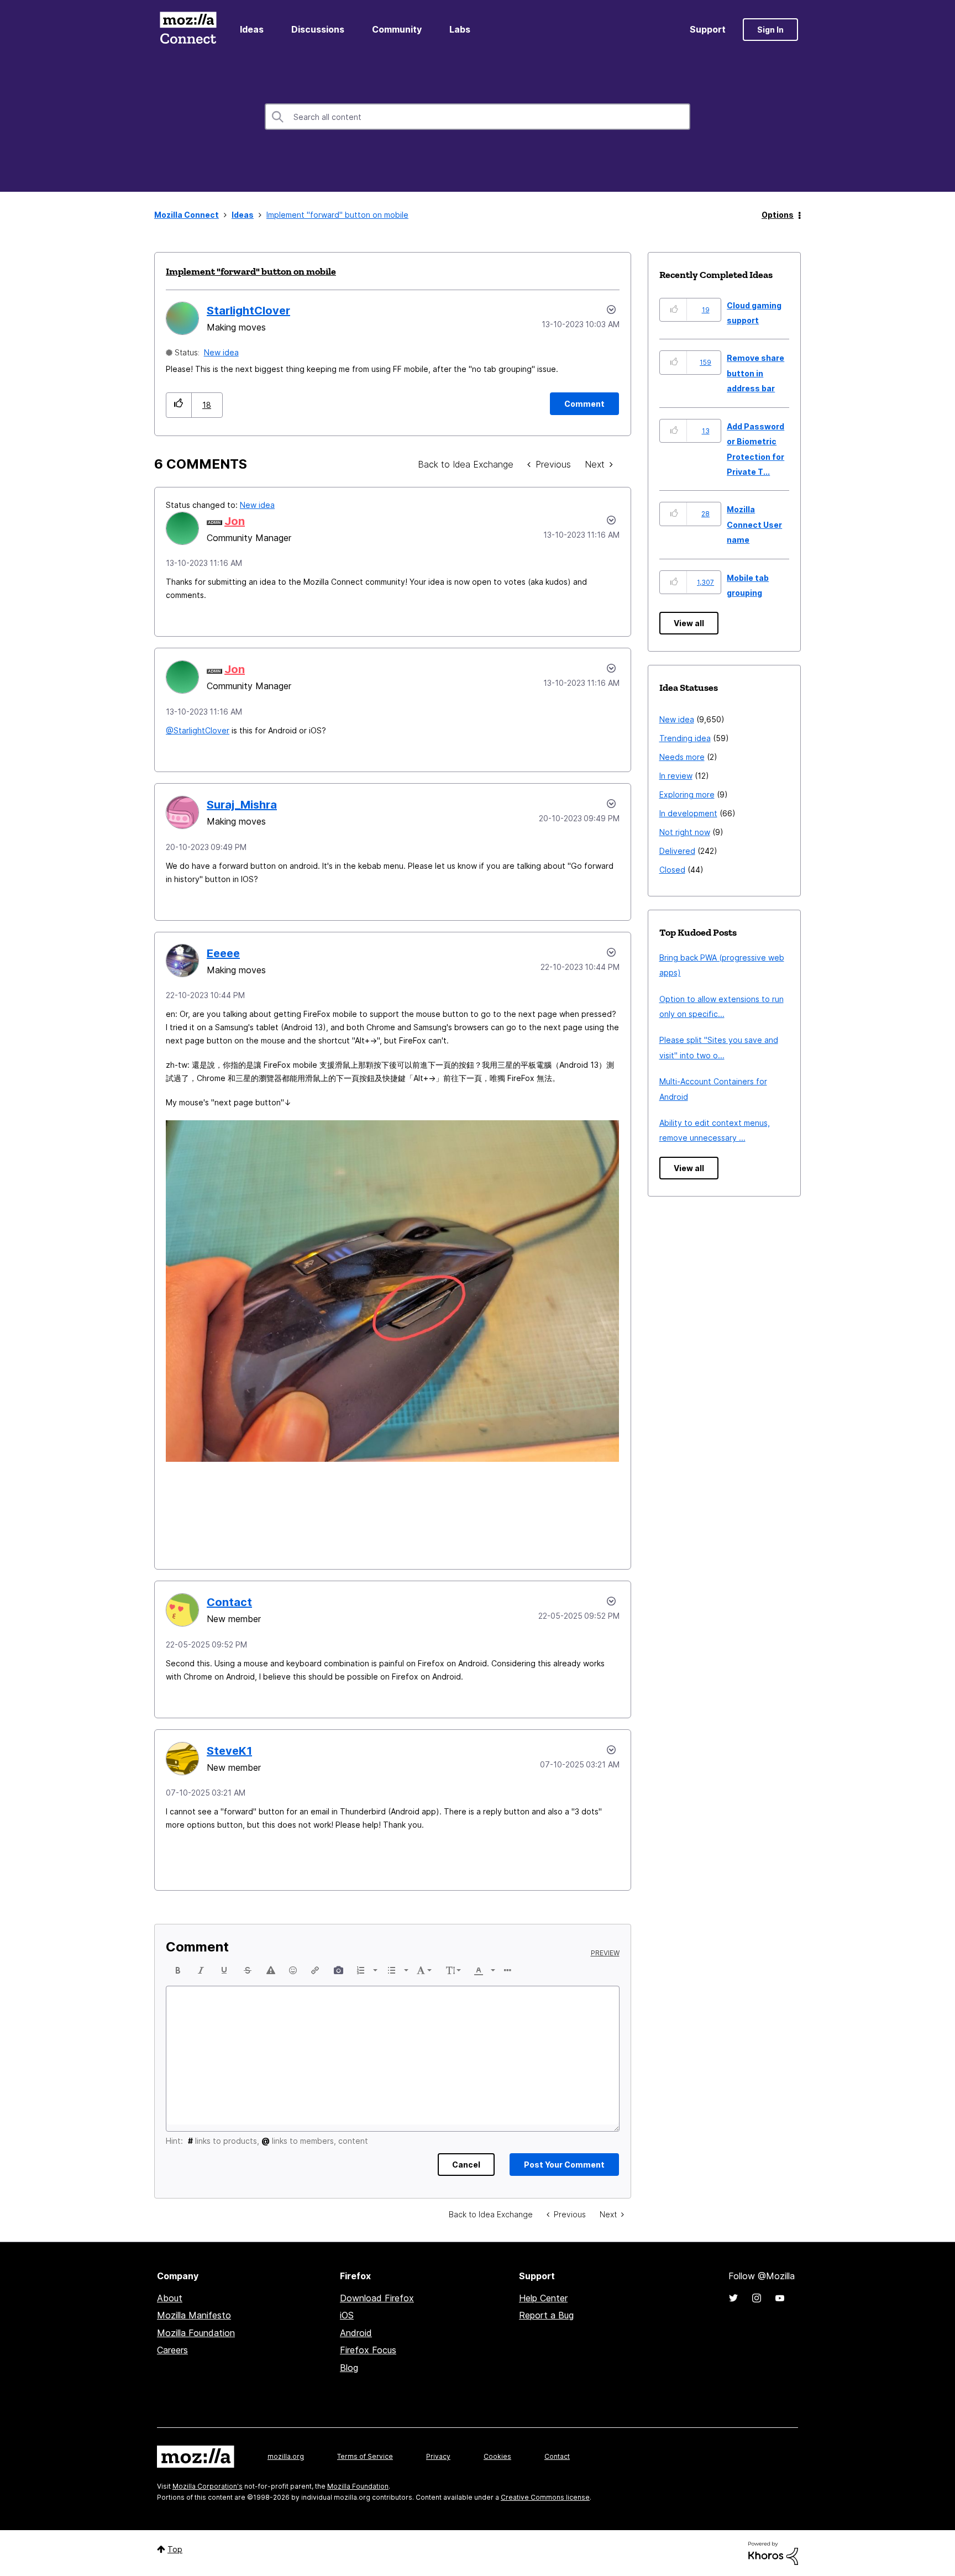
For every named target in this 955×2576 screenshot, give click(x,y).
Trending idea (685, 738)
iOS (347, 2315)
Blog (349, 2368)
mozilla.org (286, 2456)
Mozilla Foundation (196, 2333)
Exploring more (687, 794)
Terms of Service (365, 2456)
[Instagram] (757, 2298)
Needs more (682, 757)
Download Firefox (377, 2298)
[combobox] (478, 117)
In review (676, 776)
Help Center (543, 2298)
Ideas (252, 29)
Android (356, 2333)
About (170, 2298)
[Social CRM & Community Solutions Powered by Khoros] (773, 2553)
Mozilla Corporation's (208, 2486)
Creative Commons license (545, 2497)
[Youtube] (780, 2298)
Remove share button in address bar (755, 373)
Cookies (497, 2456)
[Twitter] (733, 2298)
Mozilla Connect (188, 30)
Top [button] (175, 2549)
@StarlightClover (198, 730)
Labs (460, 29)
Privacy (438, 2456)
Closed (672, 870)
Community (397, 29)
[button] (179, 405)
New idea (221, 352)
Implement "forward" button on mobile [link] (337, 215)
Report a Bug (546, 2315)
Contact (557, 2456)
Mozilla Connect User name (754, 524)
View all (689, 623)
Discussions (318, 29)
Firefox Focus (368, 2350)
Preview (605, 1953)
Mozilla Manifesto (194, 2315)
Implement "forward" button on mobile (251, 271)
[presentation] (178, 1970)
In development (688, 813)
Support (708, 29)
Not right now (685, 832)
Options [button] (778, 215)
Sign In (770, 30)
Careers (172, 2350)
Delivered (677, 851)
